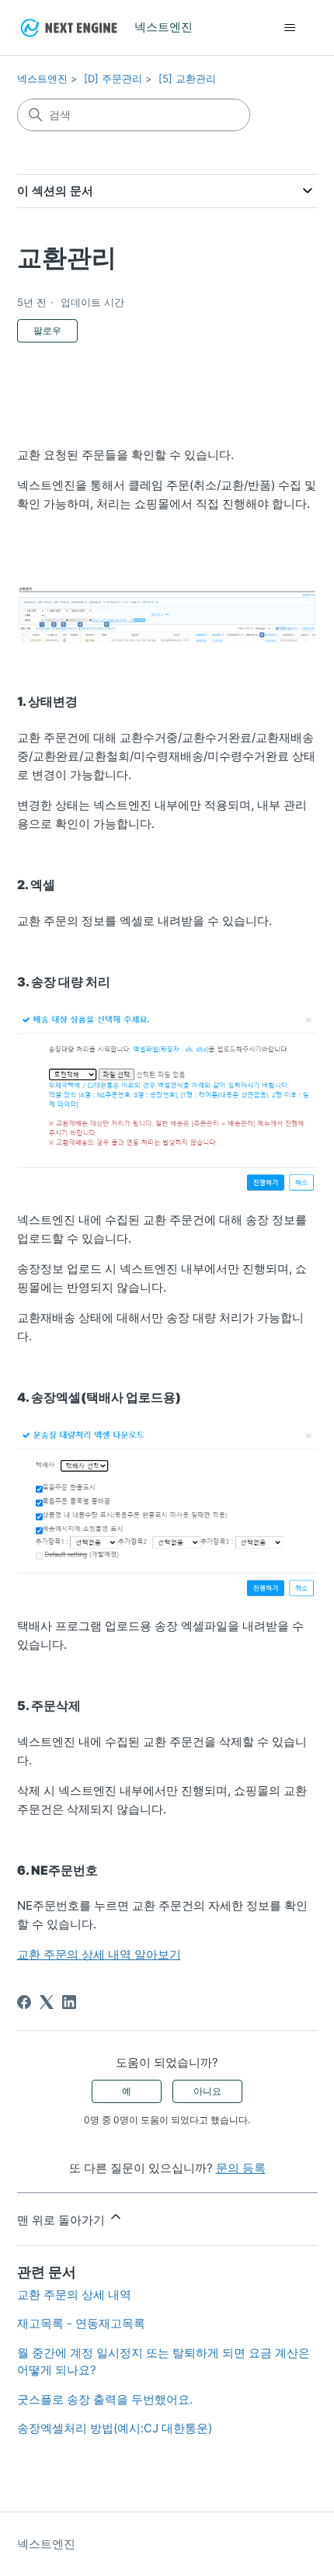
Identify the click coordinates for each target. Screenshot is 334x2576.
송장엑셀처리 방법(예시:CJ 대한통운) (115, 2428)
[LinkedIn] (69, 2002)
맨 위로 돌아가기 (63, 2220)
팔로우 (47, 330)
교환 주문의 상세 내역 (74, 2294)
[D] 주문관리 (113, 78)
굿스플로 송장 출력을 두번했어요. (105, 2399)
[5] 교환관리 (187, 78)
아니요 (207, 2091)
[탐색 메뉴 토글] (290, 28)
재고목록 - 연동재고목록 (81, 2323)
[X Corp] (47, 2002)
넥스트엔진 (42, 78)
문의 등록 (241, 2168)
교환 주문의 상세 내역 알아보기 (99, 1954)
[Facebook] (24, 2002)
